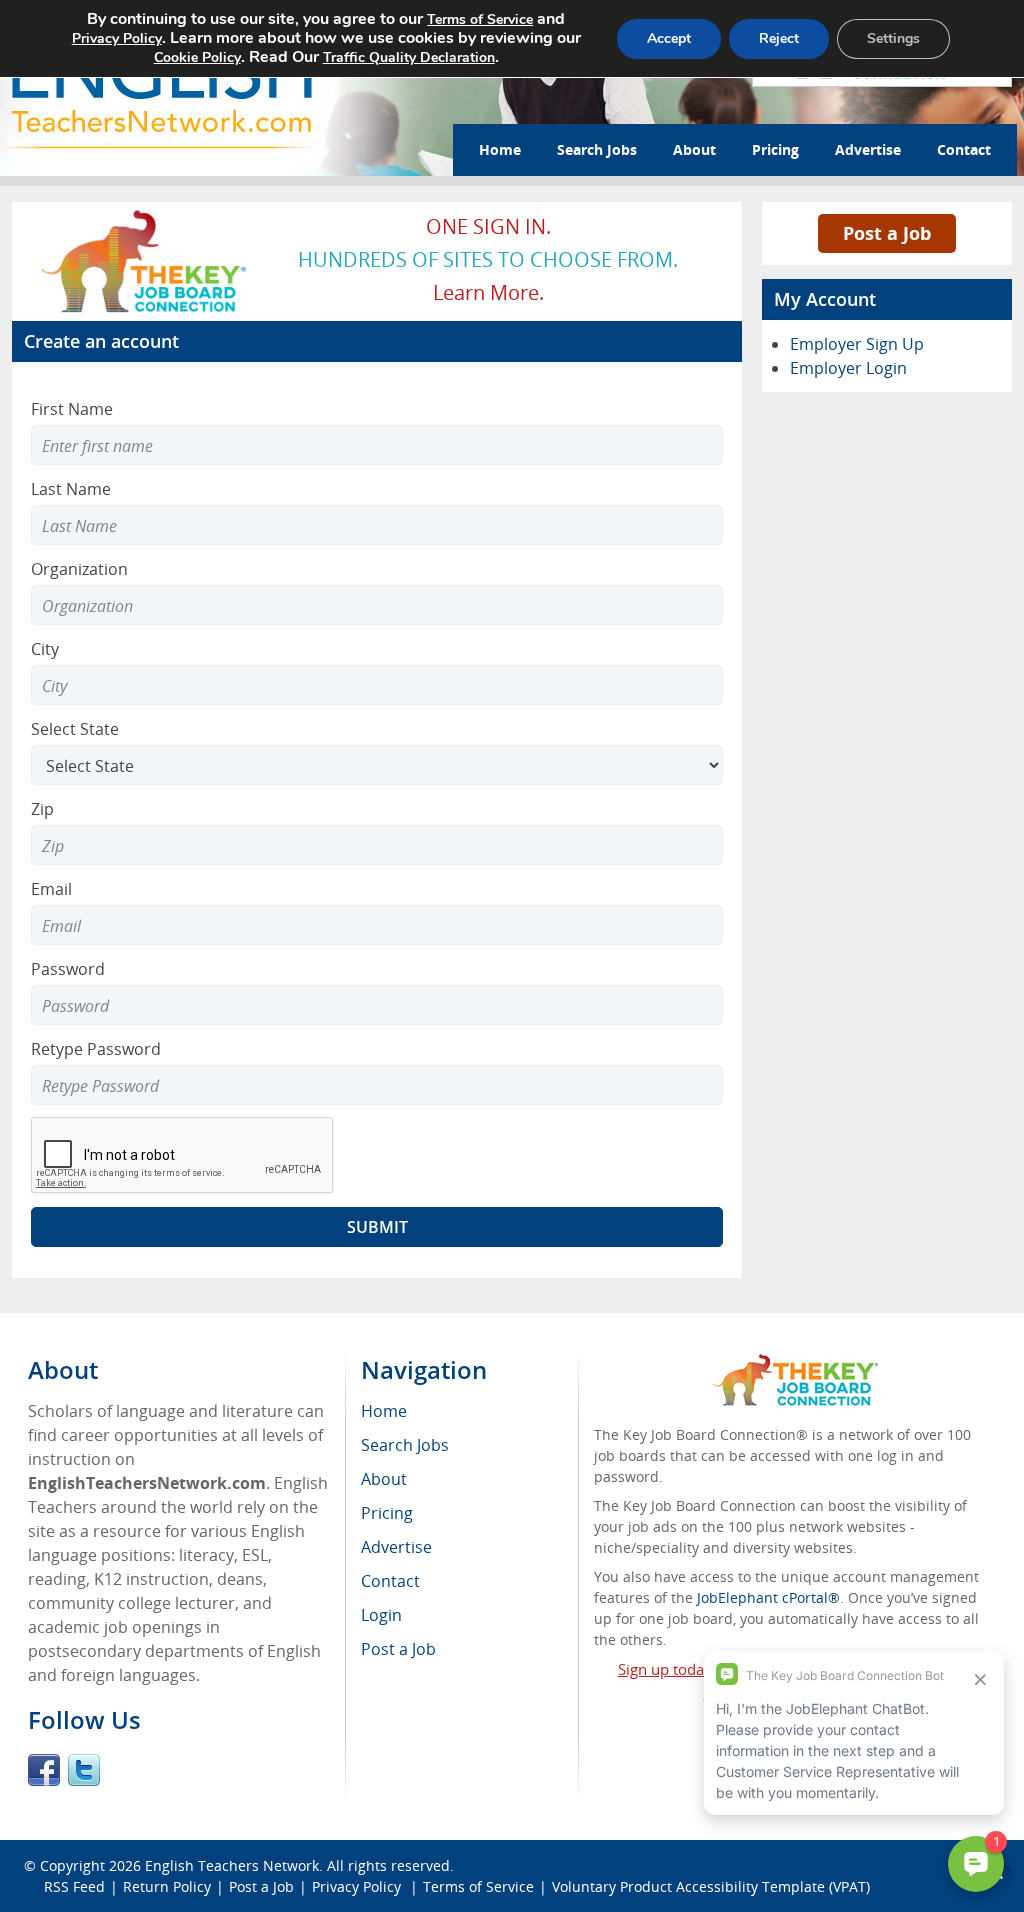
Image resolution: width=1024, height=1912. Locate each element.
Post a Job (887, 233)
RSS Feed (74, 1886)
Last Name (71, 489)
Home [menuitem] (384, 1411)
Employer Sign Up (857, 344)
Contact (964, 149)
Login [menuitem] (381, 1615)
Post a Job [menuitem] (398, 1649)
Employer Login (848, 368)
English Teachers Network (232, 1865)
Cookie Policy (197, 57)
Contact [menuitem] (390, 1581)
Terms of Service (478, 1886)
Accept (669, 38)
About (694, 149)
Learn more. (488, 292)
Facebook (44, 1770)
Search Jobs (597, 149)
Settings (893, 38)
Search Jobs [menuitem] (405, 1445)
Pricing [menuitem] (387, 1513)
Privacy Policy (358, 1886)
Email (51, 889)
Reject (779, 38)
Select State (75, 729)
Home (500, 149)
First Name (72, 409)
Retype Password (96, 1049)
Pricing (775, 149)
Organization (79, 569)
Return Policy (167, 1886)
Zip (42, 809)
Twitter (84, 1770)
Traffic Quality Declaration (409, 57)
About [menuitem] (384, 1479)
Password (68, 969)
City (45, 649)
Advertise (868, 149)
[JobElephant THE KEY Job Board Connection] (145, 216)
